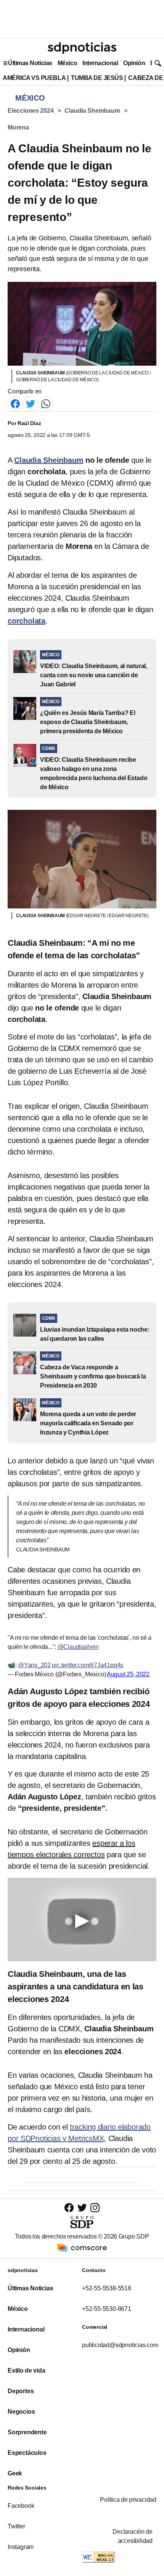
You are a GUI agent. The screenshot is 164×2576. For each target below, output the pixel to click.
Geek (15, 2473)
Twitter (16, 2526)
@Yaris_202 (34, 1665)
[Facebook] (15, 403)
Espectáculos (27, 2453)
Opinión (134, 63)
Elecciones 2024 (31, 111)
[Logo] (82, 48)
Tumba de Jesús (97, 78)
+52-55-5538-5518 (107, 2288)
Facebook (21, 2506)
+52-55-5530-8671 (107, 2309)
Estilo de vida (26, 2371)
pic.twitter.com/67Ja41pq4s (88, 1665)
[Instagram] (95, 2207)
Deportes (21, 2391)
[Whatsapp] (46, 403)
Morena (18, 127)
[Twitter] (31, 403)
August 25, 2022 (128, 1674)
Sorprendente (27, 2432)
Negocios (21, 2412)
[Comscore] (82, 2247)
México (67, 63)
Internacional (100, 63)
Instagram (21, 2547)
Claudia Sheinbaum (92, 111)
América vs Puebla (34, 78)
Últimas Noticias (30, 63)
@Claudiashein (78, 1647)
